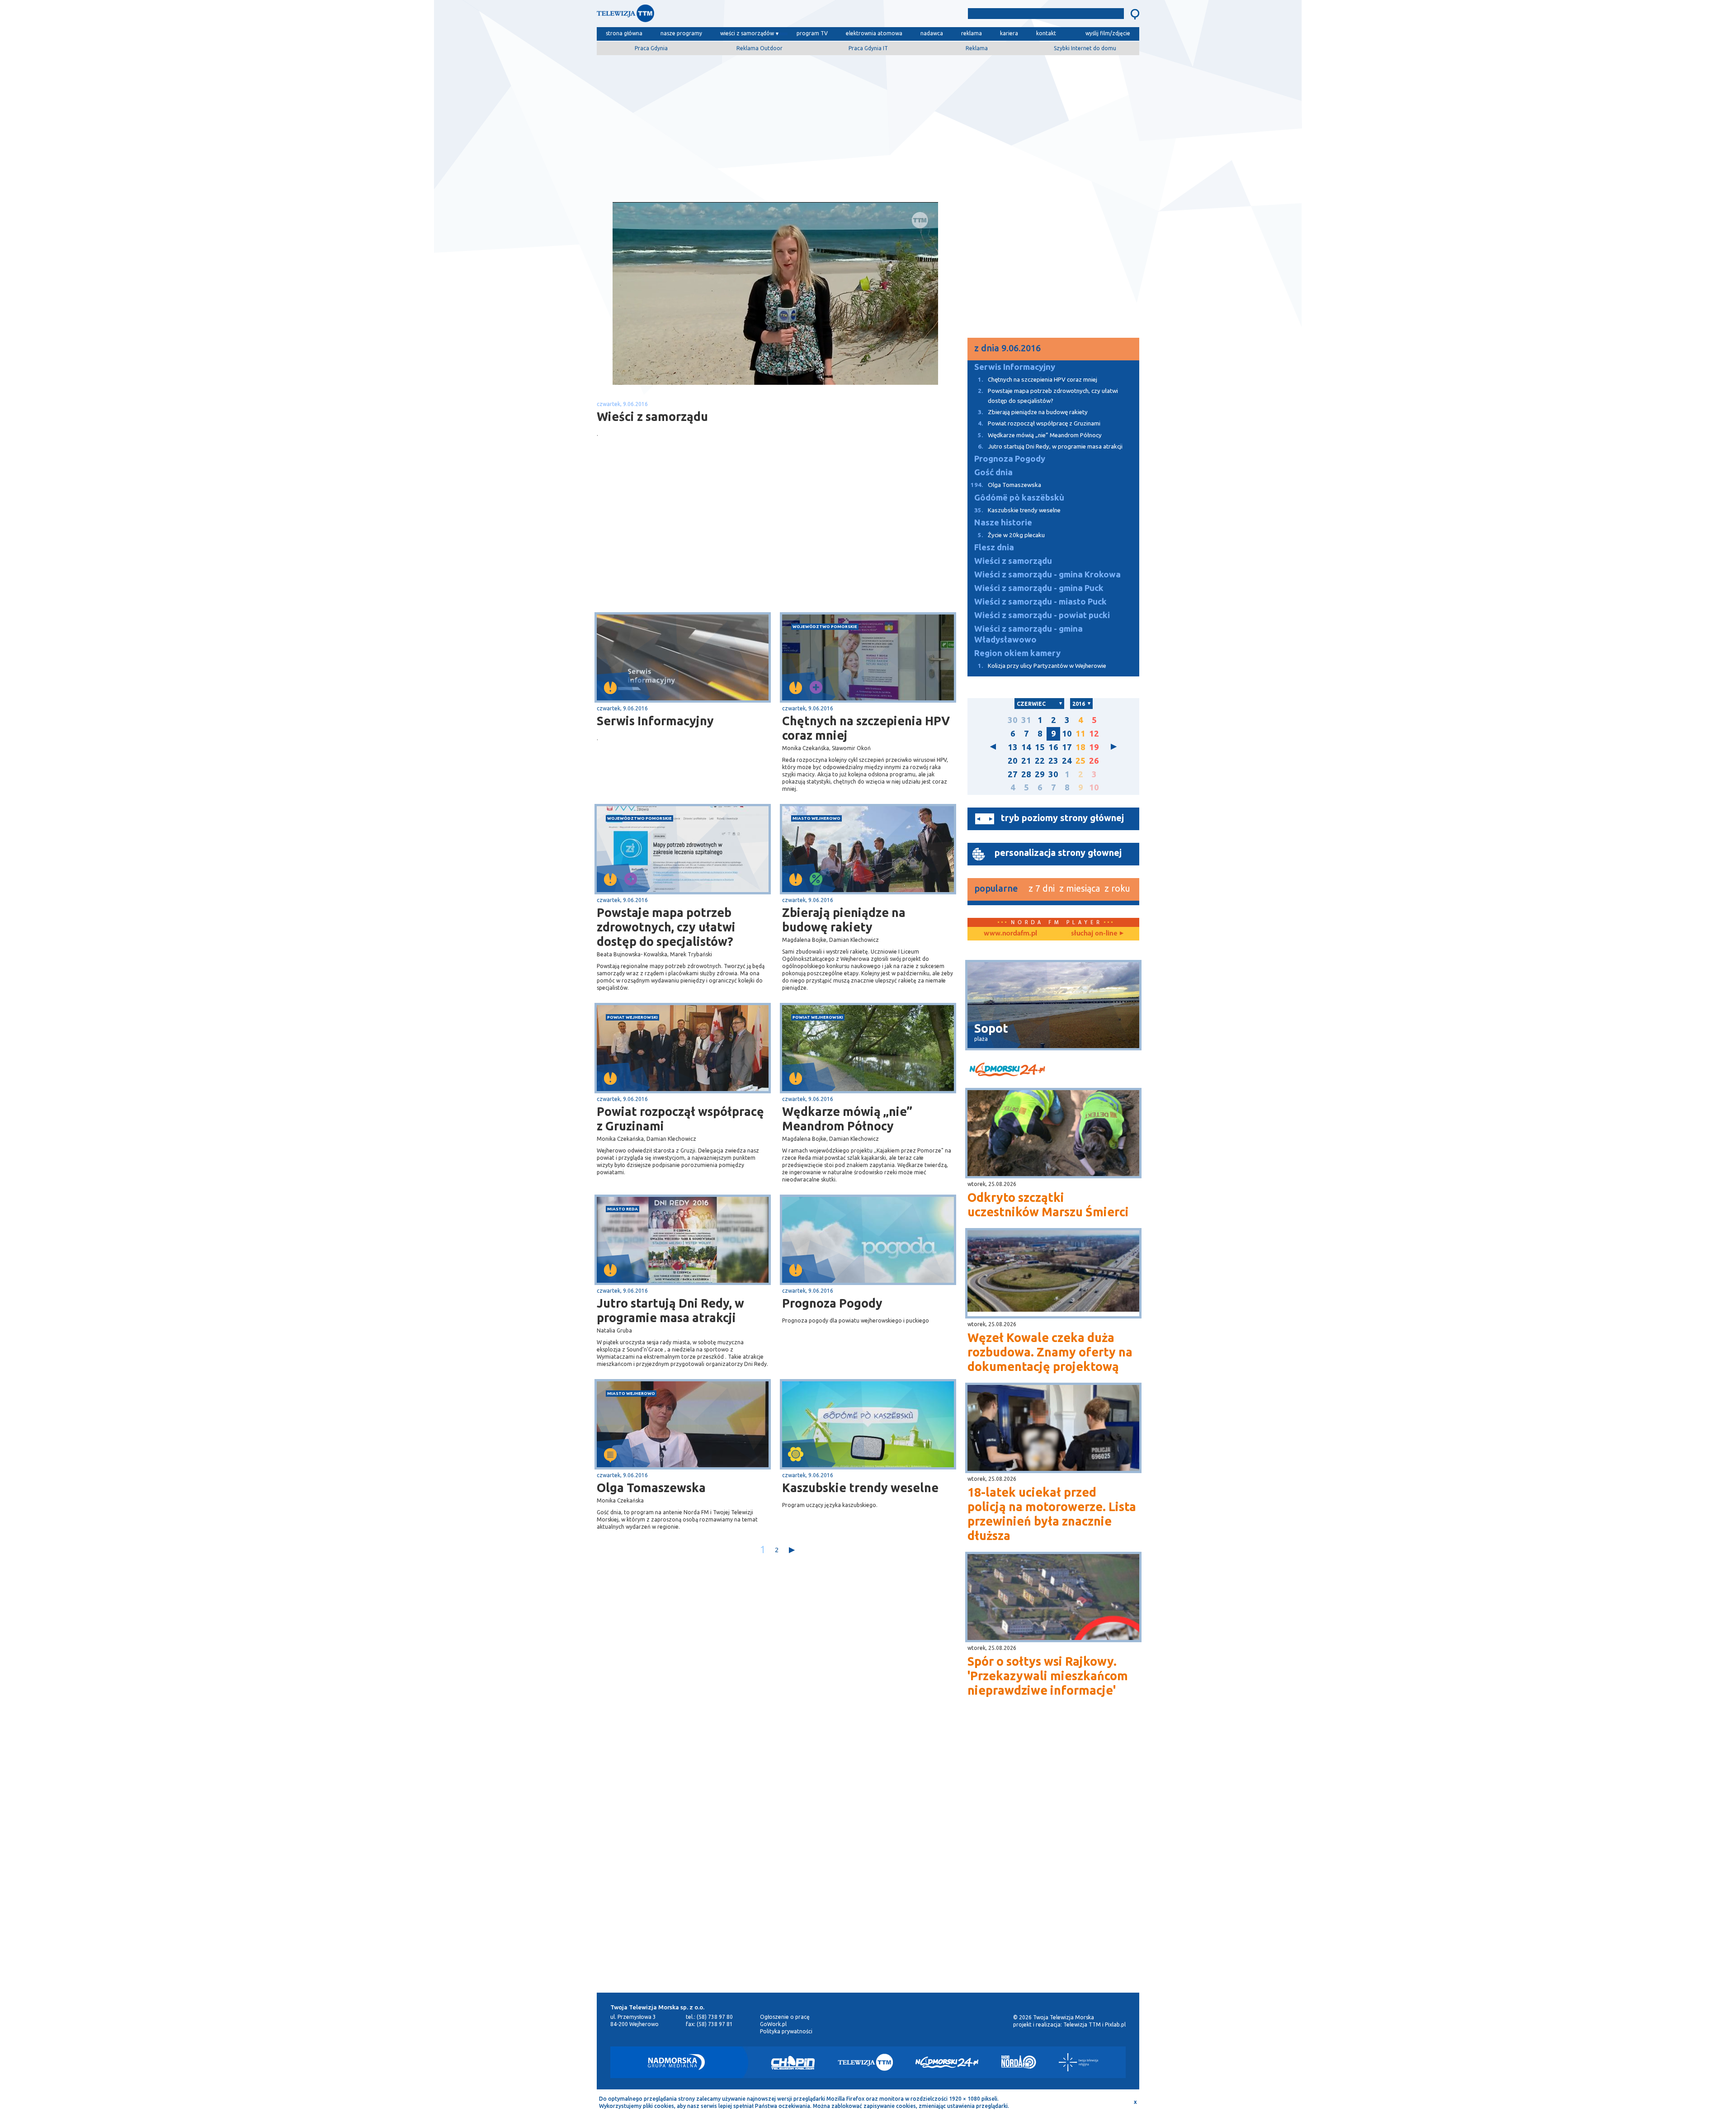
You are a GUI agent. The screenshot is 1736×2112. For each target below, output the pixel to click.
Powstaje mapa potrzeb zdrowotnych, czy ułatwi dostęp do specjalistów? (666, 927)
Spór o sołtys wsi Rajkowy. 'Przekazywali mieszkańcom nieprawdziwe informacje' (1048, 1676)
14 (1026, 747)
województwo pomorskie (825, 626)
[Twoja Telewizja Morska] (691, 16)
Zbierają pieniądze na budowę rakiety (844, 920)
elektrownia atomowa (874, 33)
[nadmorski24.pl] (1053, 1071)
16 (1053, 747)
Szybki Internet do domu (1085, 48)
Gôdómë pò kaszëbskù (1019, 498)
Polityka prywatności (786, 2031)
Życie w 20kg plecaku (1011, 535)
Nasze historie (1003, 522)
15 (1040, 747)
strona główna (624, 33)
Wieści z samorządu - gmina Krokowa (1047, 574)
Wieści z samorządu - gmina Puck (1039, 588)
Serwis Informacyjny (655, 721)
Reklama (977, 48)
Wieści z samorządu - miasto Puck (1040, 602)
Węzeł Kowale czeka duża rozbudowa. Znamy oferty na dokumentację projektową (1050, 1352)
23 (1053, 761)
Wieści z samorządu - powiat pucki (1042, 615)
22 (1040, 761)
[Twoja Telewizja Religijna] (1078, 2062)
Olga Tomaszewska (651, 1488)
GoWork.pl (773, 2024)
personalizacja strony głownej (1058, 853)
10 (1067, 734)
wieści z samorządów (747, 33)
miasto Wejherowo (816, 818)
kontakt (1046, 33)
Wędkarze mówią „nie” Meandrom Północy (847, 1119)
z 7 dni (1042, 888)
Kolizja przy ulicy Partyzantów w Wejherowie (1042, 666)
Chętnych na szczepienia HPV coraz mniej (866, 728)
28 (1026, 774)
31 (1026, 720)
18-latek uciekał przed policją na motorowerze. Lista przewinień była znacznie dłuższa (1052, 1514)
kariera (1009, 33)
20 (1013, 761)
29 (1040, 774)
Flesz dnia (994, 547)
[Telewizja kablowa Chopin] (793, 2062)
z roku (1117, 888)
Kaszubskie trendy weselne (860, 1488)
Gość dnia (993, 472)
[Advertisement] (868, 125)
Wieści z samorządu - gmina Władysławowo (1028, 634)
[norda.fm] (1010, 934)
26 (1094, 761)
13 (1013, 747)
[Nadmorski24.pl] (947, 2062)
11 (1080, 734)
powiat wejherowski (632, 1017)
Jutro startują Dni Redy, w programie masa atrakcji (670, 1310)
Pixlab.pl (1115, 2025)
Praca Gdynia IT (868, 48)
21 (1026, 761)
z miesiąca (1080, 888)
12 (1094, 734)
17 (1067, 747)
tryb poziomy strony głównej (1062, 818)
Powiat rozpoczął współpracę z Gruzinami (680, 1119)
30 (1013, 720)
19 (1094, 747)
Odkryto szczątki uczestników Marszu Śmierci (1048, 1205)
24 (1067, 761)
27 (1013, 774)
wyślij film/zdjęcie (1108, 33)
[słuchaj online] (1096, 934)
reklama (972, 33)
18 (1080, 747)
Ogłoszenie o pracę (785, 2017)
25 (1080, 761)
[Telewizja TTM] (865, 2062)
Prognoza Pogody (832, 1303)
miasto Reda (623, 1209)
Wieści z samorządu (1013, 561)
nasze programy (681, 33)
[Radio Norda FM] (1019, 2062)
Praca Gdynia (651, 48)
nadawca (932, 33)
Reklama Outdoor (759, 48)
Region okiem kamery (1017, 653)
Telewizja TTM (1082, 2025)
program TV (812, 33)
